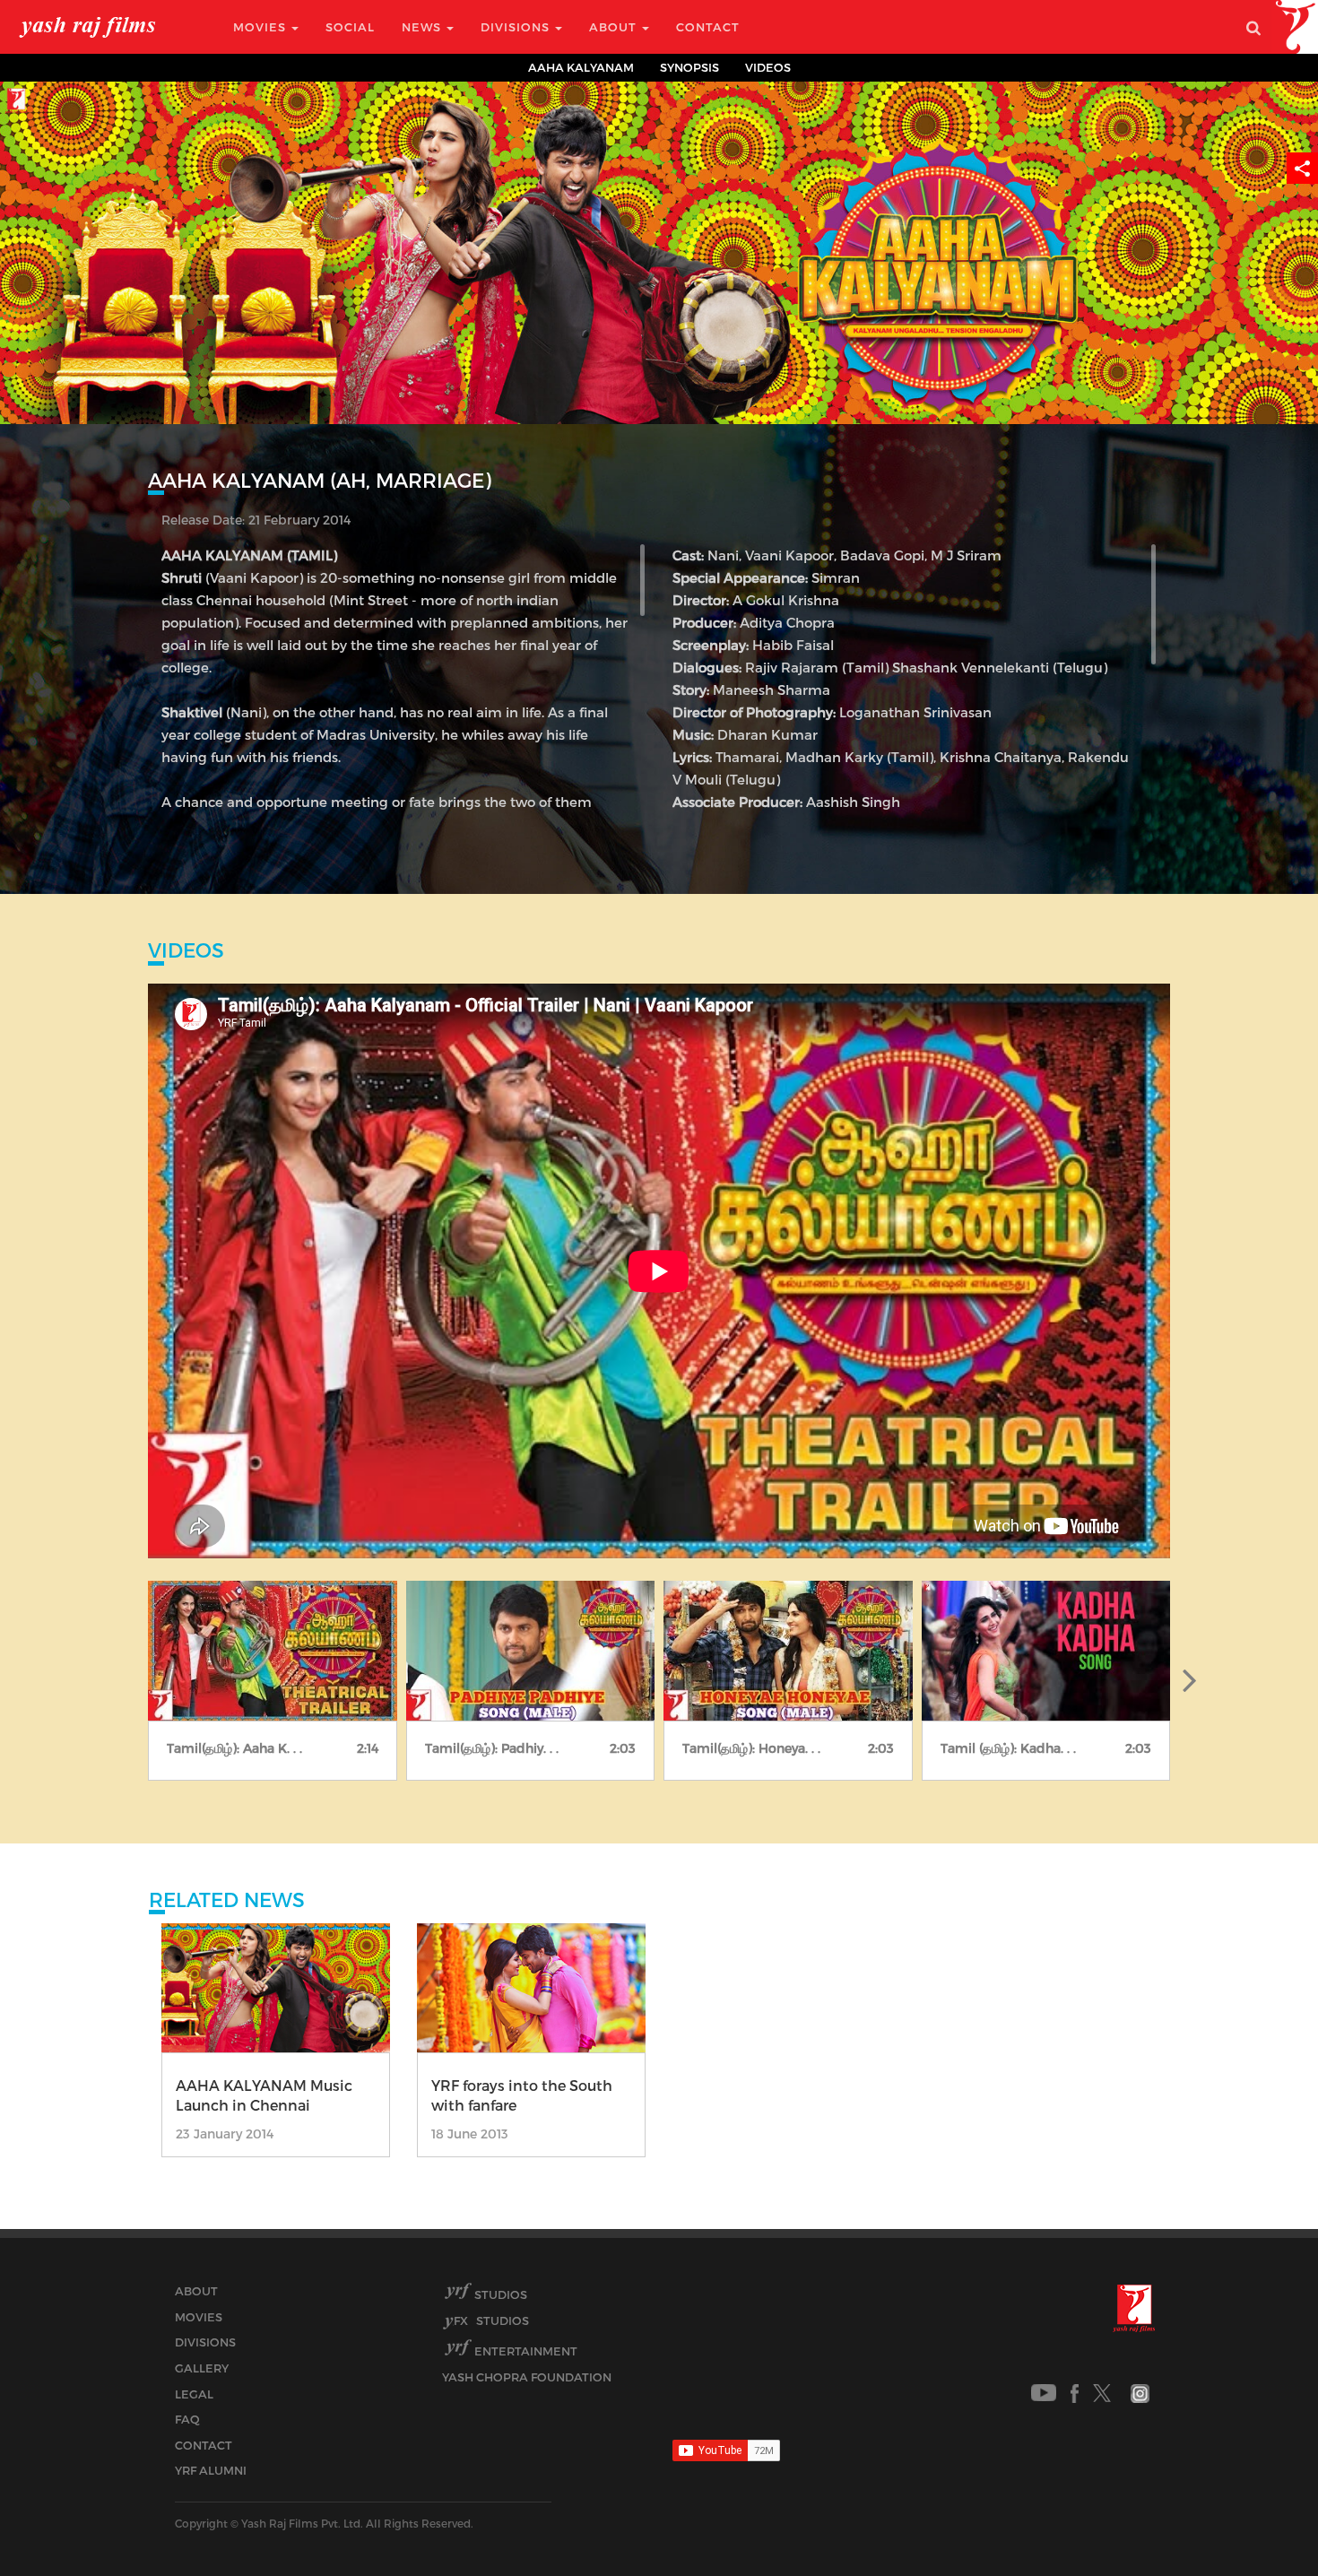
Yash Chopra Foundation (527, 2377)
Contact (708, 27)
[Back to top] (1261, 2522)
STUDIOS (491, 2320)
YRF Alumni (211, 2470)
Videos (768, 67)
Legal (194, 2394)
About (615, 27)
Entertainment (526, 2351)
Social (350, 27)
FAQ (187, 2419)
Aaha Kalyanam (581, 67)
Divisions (517, 27)
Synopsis (689, 67)
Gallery (202, 2368)
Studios (501, 2294)
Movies (261, 27)
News (423, 27)
